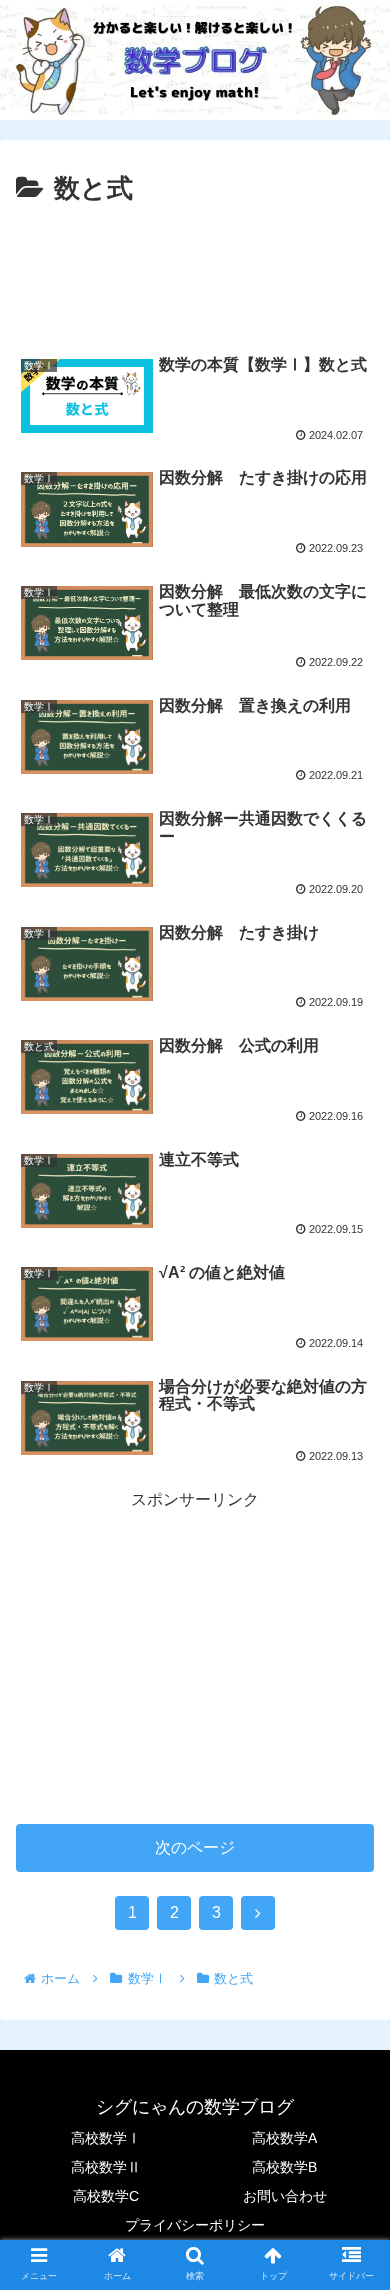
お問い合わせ (285, 2196)
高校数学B (284, 2167)
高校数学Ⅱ (106, 2167)
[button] (350, 1846)
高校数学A (284, 2138)
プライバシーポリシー (195, 2225)
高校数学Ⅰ (106, 2138)
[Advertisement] (195, 272)
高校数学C (106, 2196)
